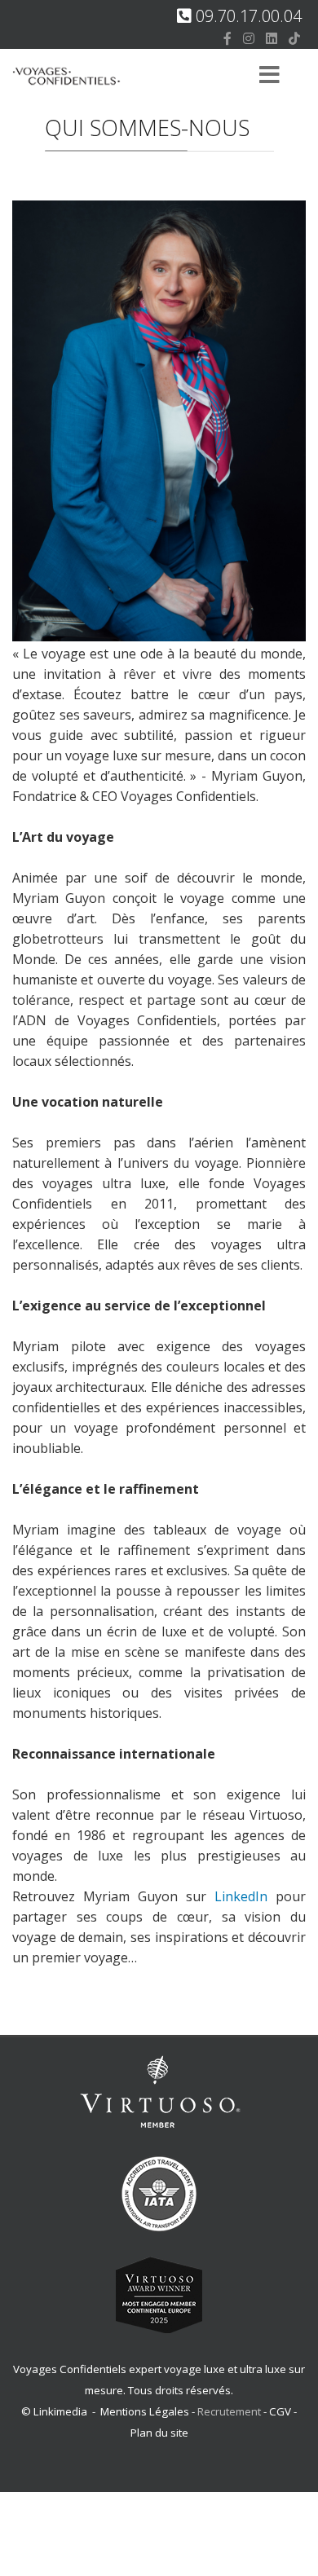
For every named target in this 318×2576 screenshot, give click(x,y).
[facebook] (227, 38)
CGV (280, 2411)
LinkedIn (241, 1896)
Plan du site (159, 2433)
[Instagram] (249, 38)
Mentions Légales (145, 2411)
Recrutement (230, 2411)
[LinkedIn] (272, 38)
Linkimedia (60, 2411)
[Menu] (269, 76)
